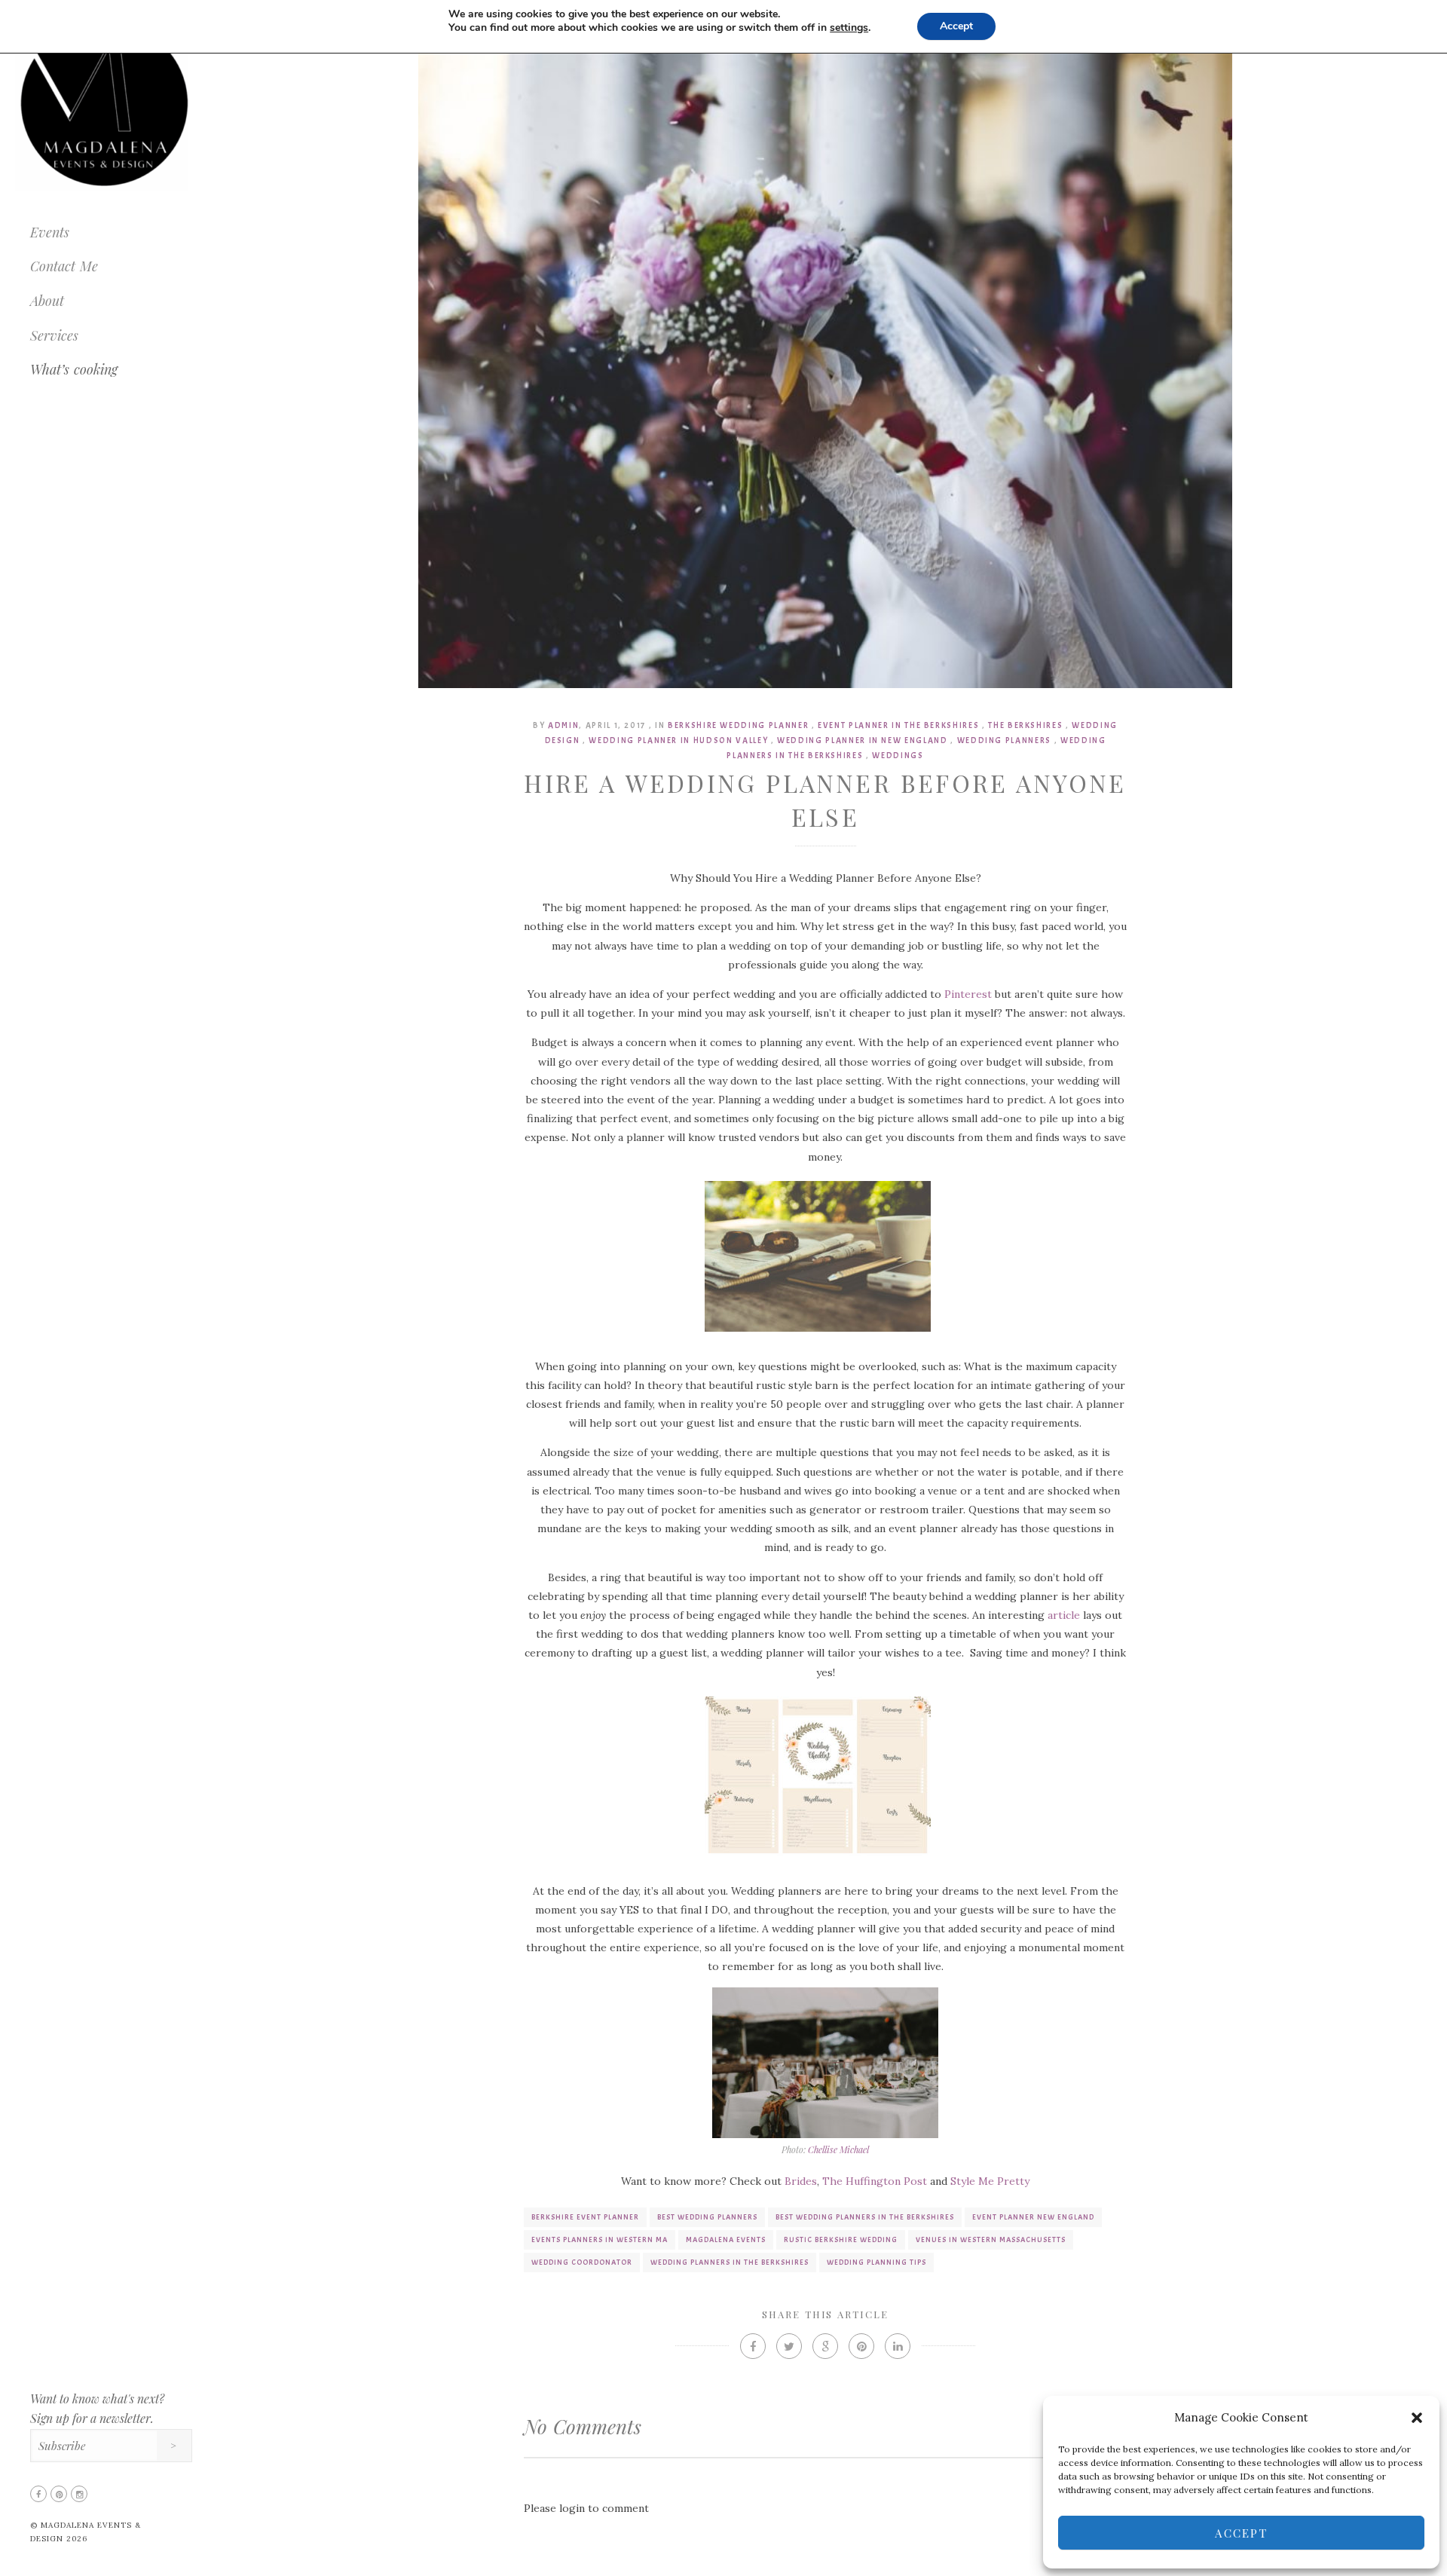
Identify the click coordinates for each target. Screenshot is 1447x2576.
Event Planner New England (1033, 2217)
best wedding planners (707, 2217)
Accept (1241, 2533)
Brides (801, 2181)
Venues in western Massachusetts (991, 2239)
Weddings (898, 755)
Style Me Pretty (990, 2181)
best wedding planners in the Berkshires (865, 2217)
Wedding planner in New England (863, 740)
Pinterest (968, 994)
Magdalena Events (726, 2239)
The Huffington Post (875, 2181)
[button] (1417, 2418)
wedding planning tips (876, 2262)
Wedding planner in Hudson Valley (678, 740)
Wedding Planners (1004, 740)
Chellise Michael (838, 2149)
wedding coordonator (582, 2262)
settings (849, 28)
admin (563, 725)
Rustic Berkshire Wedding (841, 2239)
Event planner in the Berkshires (898, 725)
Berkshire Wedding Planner (738, 725)
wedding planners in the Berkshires (730, 2262)
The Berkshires (1025, 725)
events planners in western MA (600, 2239)
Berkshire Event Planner (585, 2217)
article (1064, 1615)
